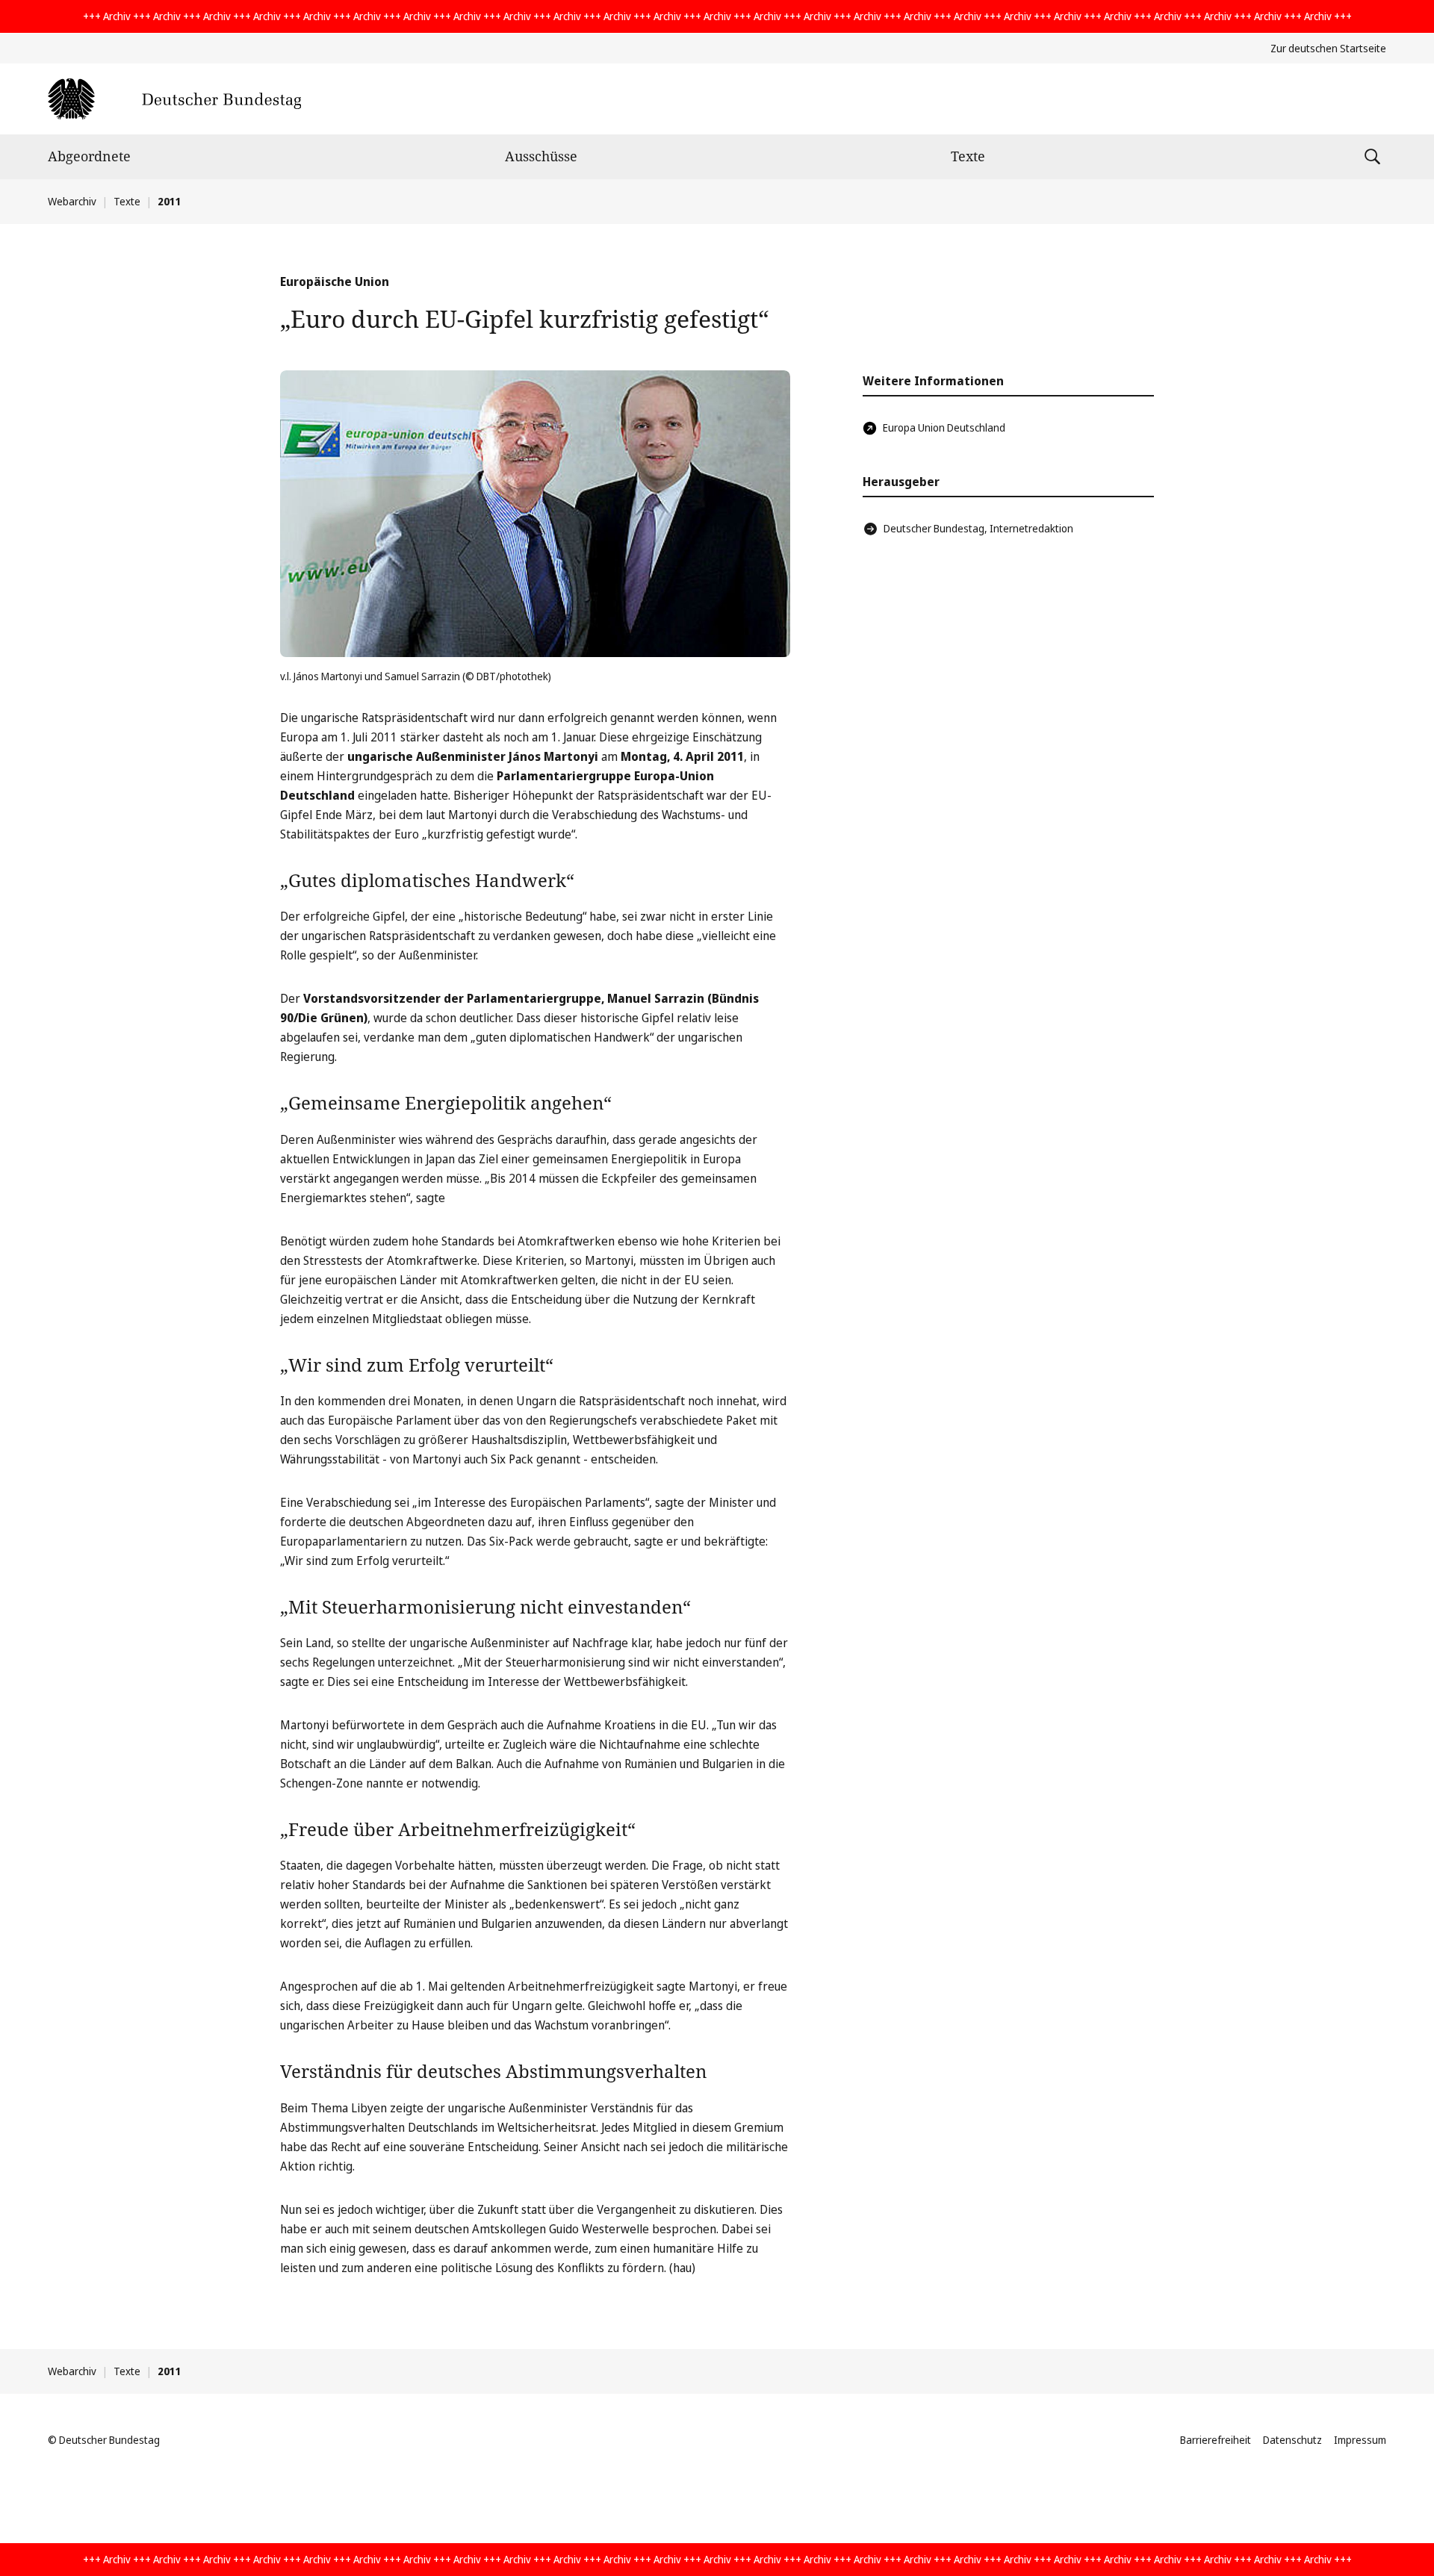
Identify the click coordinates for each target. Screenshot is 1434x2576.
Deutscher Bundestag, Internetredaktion (978, 528)
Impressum (1360, 2440)
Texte (968, 156)
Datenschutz (1292, 2440)
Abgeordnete (89, 156)
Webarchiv (72, 201)
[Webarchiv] (174, 99)
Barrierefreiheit (1216, 2440)
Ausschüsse (541, 156)
